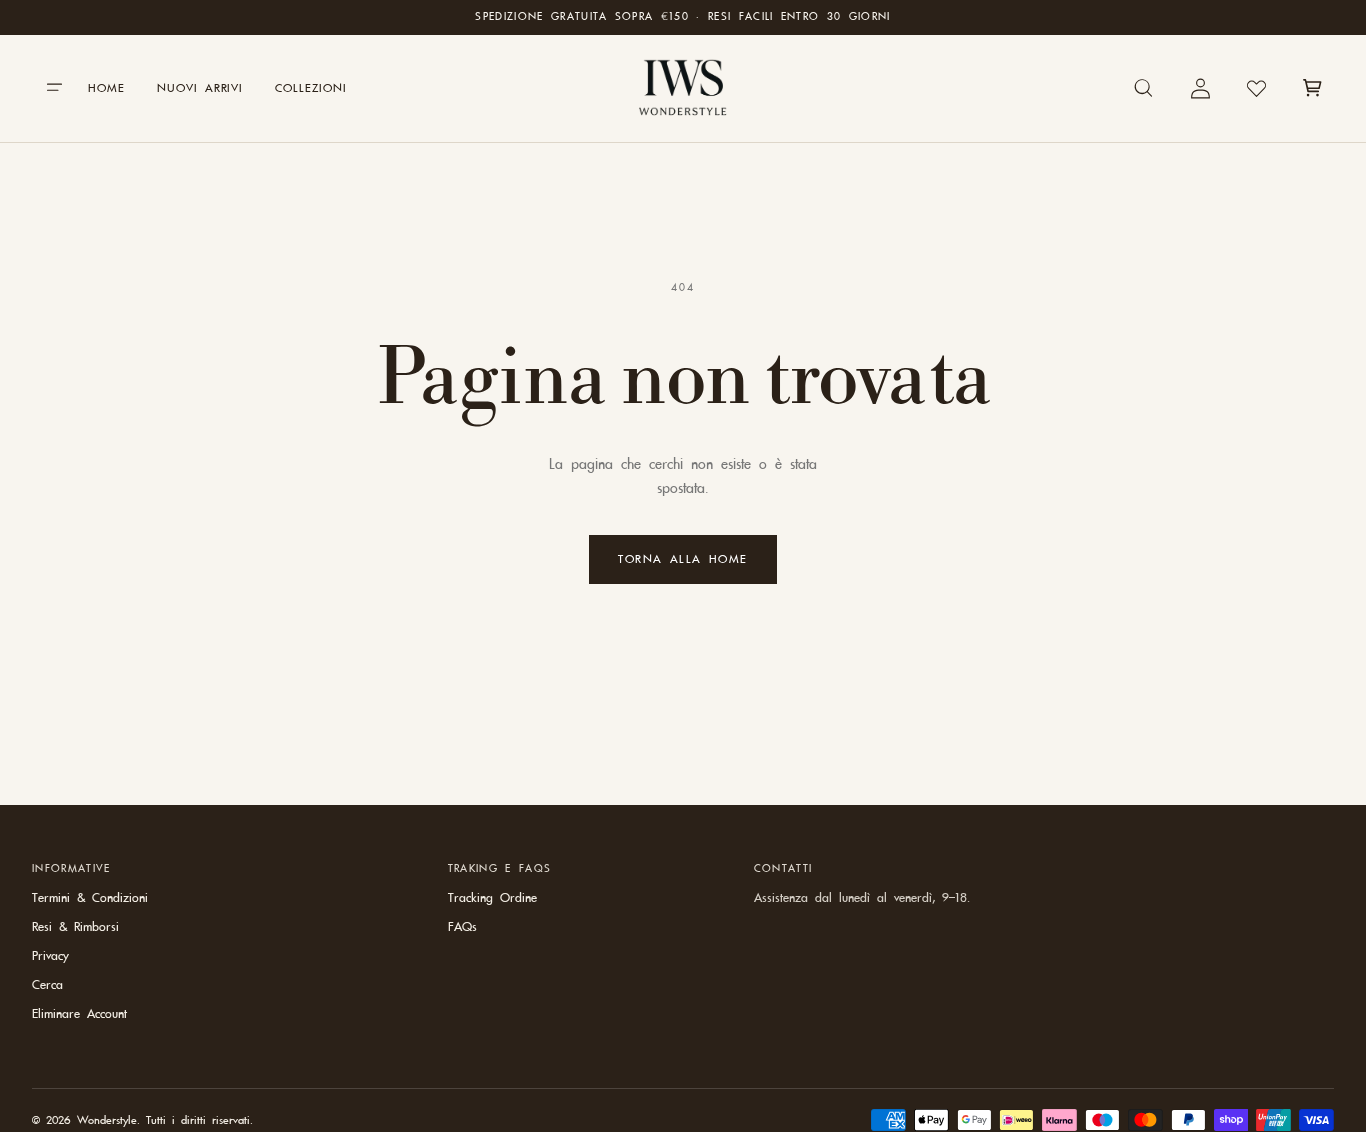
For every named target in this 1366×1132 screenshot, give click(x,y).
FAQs (462, 927)
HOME (106, 88)
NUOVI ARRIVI (200, 88)
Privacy (50, 956)
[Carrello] (1312, 88)
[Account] (1200, 88)
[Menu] (54, 88)
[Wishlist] (1256, 88)
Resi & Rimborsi (75, 927)
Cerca (47, 985)
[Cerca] (1144, 88)
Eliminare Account (79, 1014)
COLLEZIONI (311, 88)
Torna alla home (683, 559)
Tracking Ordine (492, 898)
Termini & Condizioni (90, 898)
